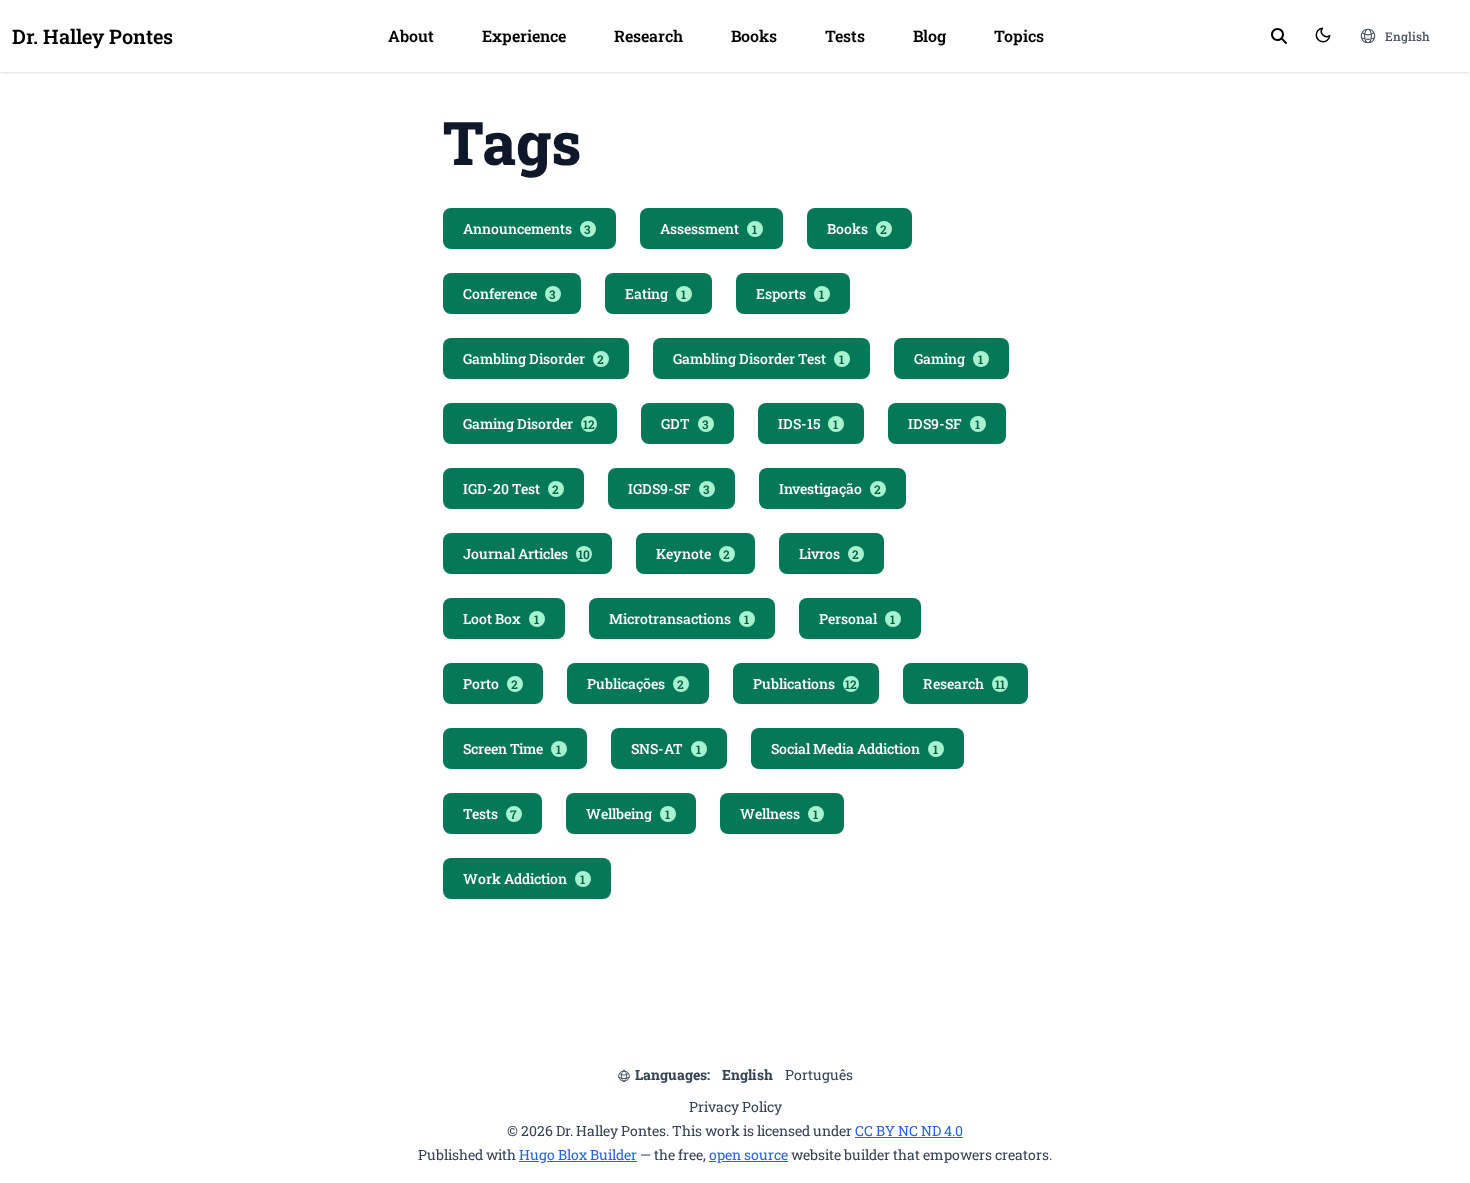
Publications (805, 683)
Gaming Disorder (529, 423)
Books (754, 35)
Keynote (693, 553)
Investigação (830, 488)
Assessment (709, 228)
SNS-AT (666, 748)
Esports (790, 293)
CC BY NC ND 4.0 (909, 1130)
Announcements (527, 228)
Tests (845, 35)
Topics (1019, 35)
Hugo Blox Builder (578, 1154)
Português (819, 1074)
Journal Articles (526, 553)
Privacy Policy (735, 1106)
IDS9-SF (944, 423)
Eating (656, 293)
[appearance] (1323, 35)
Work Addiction (524, 878)
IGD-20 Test (511, 488)
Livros (829, 553)
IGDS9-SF (669, 488)
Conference (510, 293)
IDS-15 (808, 423)
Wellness (779, 813)
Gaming (949, 358)
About (411, 35)
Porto (491, 683)
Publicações (636, 683)
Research (648, 35)
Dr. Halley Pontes (92, 36)
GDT (685, 423)
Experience (524, 35)
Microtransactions (679, 618)
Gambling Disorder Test (759, 358)
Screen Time (512, 748)
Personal (857, 618)
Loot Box (501, 618)
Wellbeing (628, 813)
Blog (929, 35)
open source (748, 1154)
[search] (1279, 36)
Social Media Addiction (855, 748)
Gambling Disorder (534, 358)
